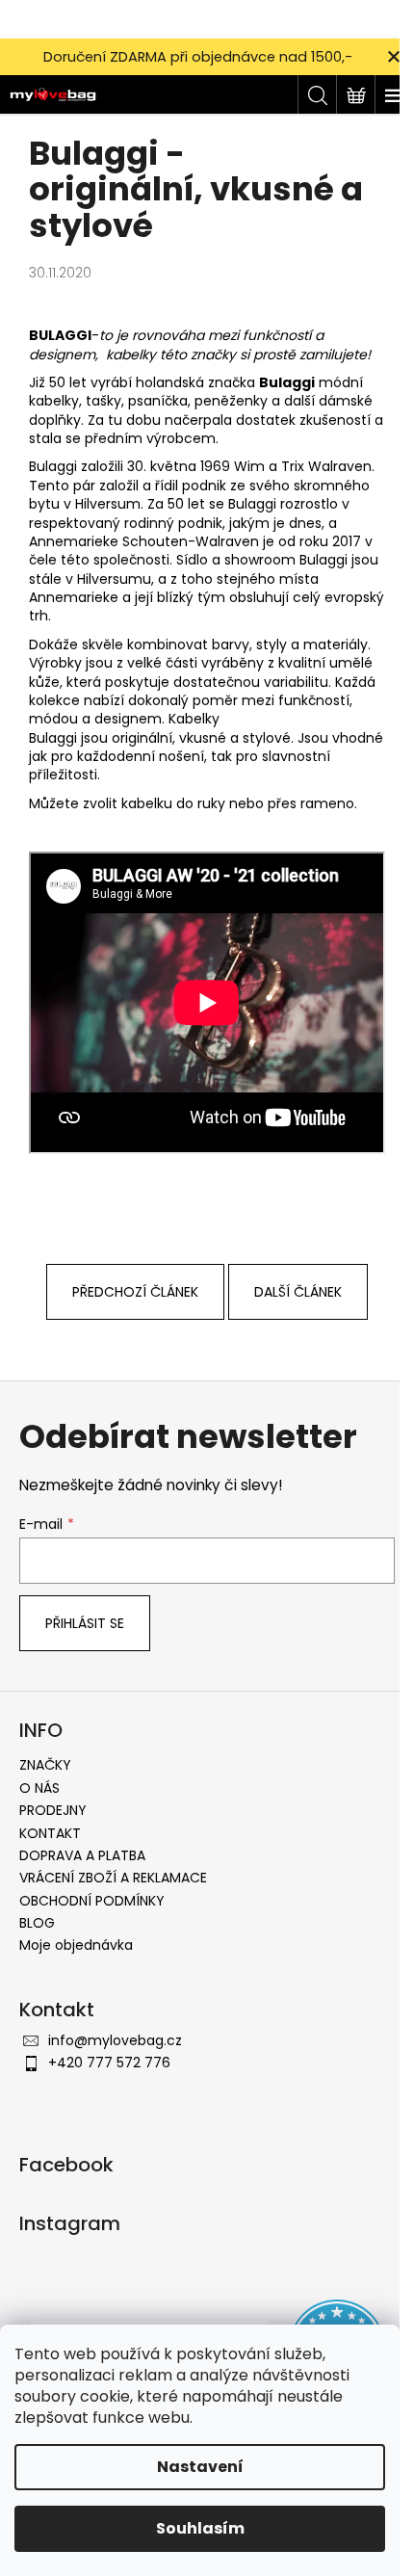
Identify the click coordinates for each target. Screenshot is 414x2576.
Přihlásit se (85, 1623)
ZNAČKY (45, 1765)
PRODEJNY (53, 1810)
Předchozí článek (135, 1292)
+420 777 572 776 (109, 2063)
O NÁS (39, 1788)
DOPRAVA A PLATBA (82, 1855)
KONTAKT (50, 1833)
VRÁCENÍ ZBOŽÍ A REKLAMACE (113, 1878)
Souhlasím (200, 2528)
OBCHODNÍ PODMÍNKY (92, 1901)
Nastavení (200, 2467)
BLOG (37, 1923)
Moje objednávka (76, 1945)
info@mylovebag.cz (115, 2040)
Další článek (298, 1292)
